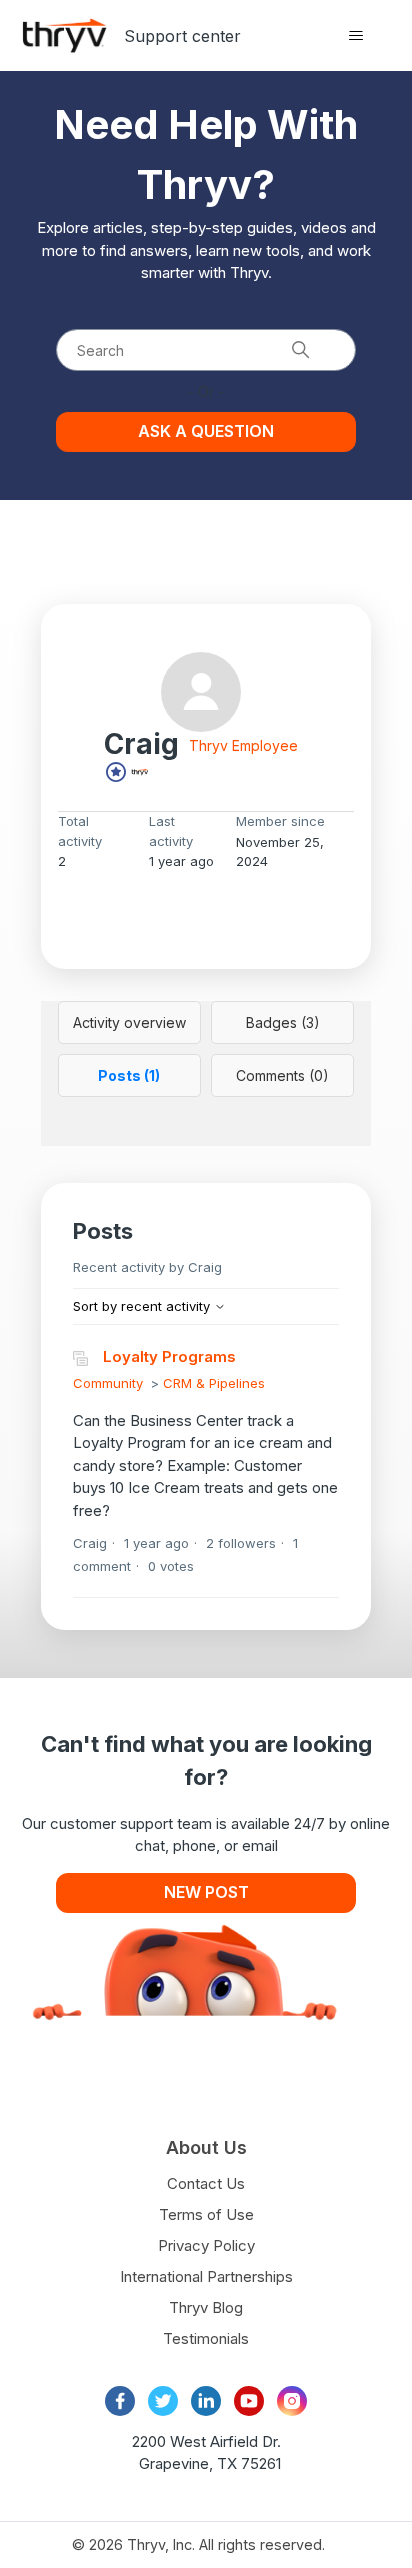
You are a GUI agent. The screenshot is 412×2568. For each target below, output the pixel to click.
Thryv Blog (206, 2307)
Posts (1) (129, 1075)
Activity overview (129, 1022)
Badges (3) (283, 1022)
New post (206, 1892)
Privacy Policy (206, 2245)
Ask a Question (206, 431)
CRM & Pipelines (214, 1383)
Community (108, 1383)
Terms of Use (206, 2214)
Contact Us (206, 2183)
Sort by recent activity (143, 1306)
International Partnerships (206, 2276)
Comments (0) (282, 1075)
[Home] (65, 35)
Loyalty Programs (169, 1356)
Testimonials (206, 2338)
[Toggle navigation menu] (355, 36)
